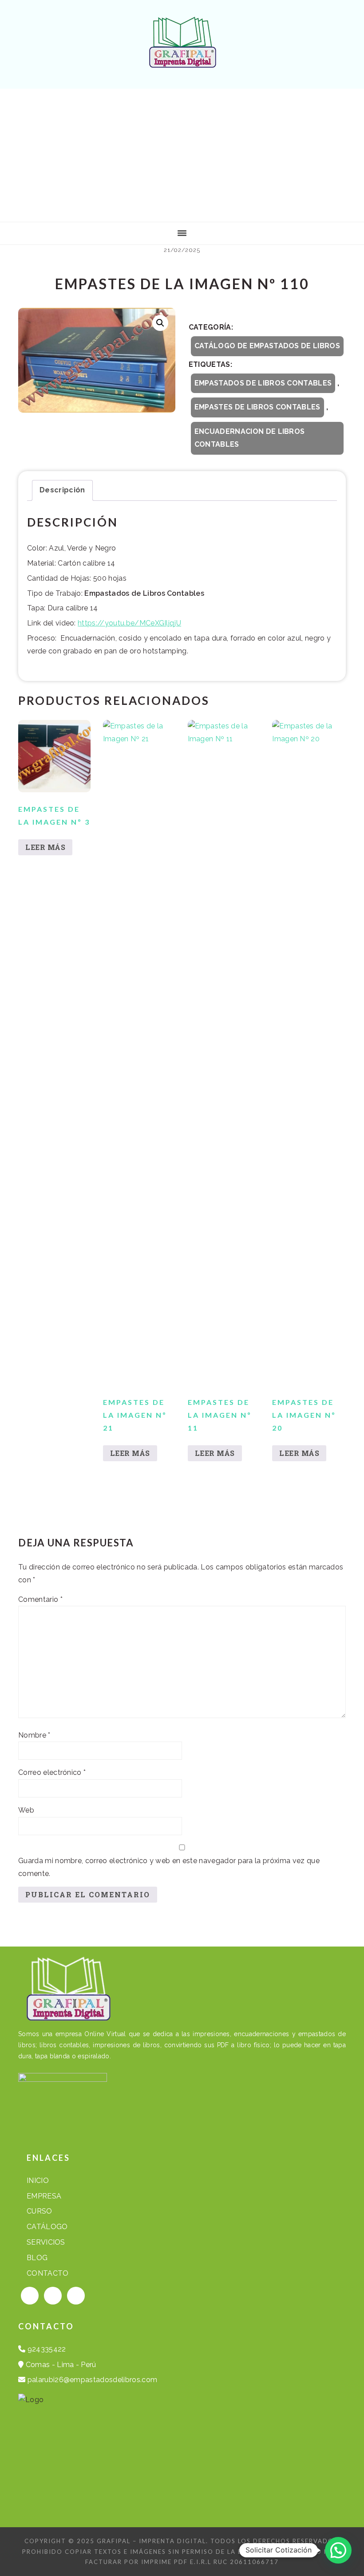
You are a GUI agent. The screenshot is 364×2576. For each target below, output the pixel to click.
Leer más (45, 847)
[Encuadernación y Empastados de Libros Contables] (182, 61)
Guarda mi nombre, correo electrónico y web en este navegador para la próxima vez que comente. (169, 1867)
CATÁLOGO (47, 2227)
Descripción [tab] (62, 490)
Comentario (40, 1599)
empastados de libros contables (263, 383)
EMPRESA (44, 2196)
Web (26, 1810)
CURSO (40, 2211)
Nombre (34, 1735)
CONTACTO (48, 2273)
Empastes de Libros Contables (257, 407)
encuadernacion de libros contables (250, 438)
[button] (160, 323)
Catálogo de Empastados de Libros (267, 346)
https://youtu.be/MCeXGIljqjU (129, 623)
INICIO (38, 2181)
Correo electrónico (52, 1772)
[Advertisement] (182, 155)
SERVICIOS (46, 2242)
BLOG (37, 2258)
